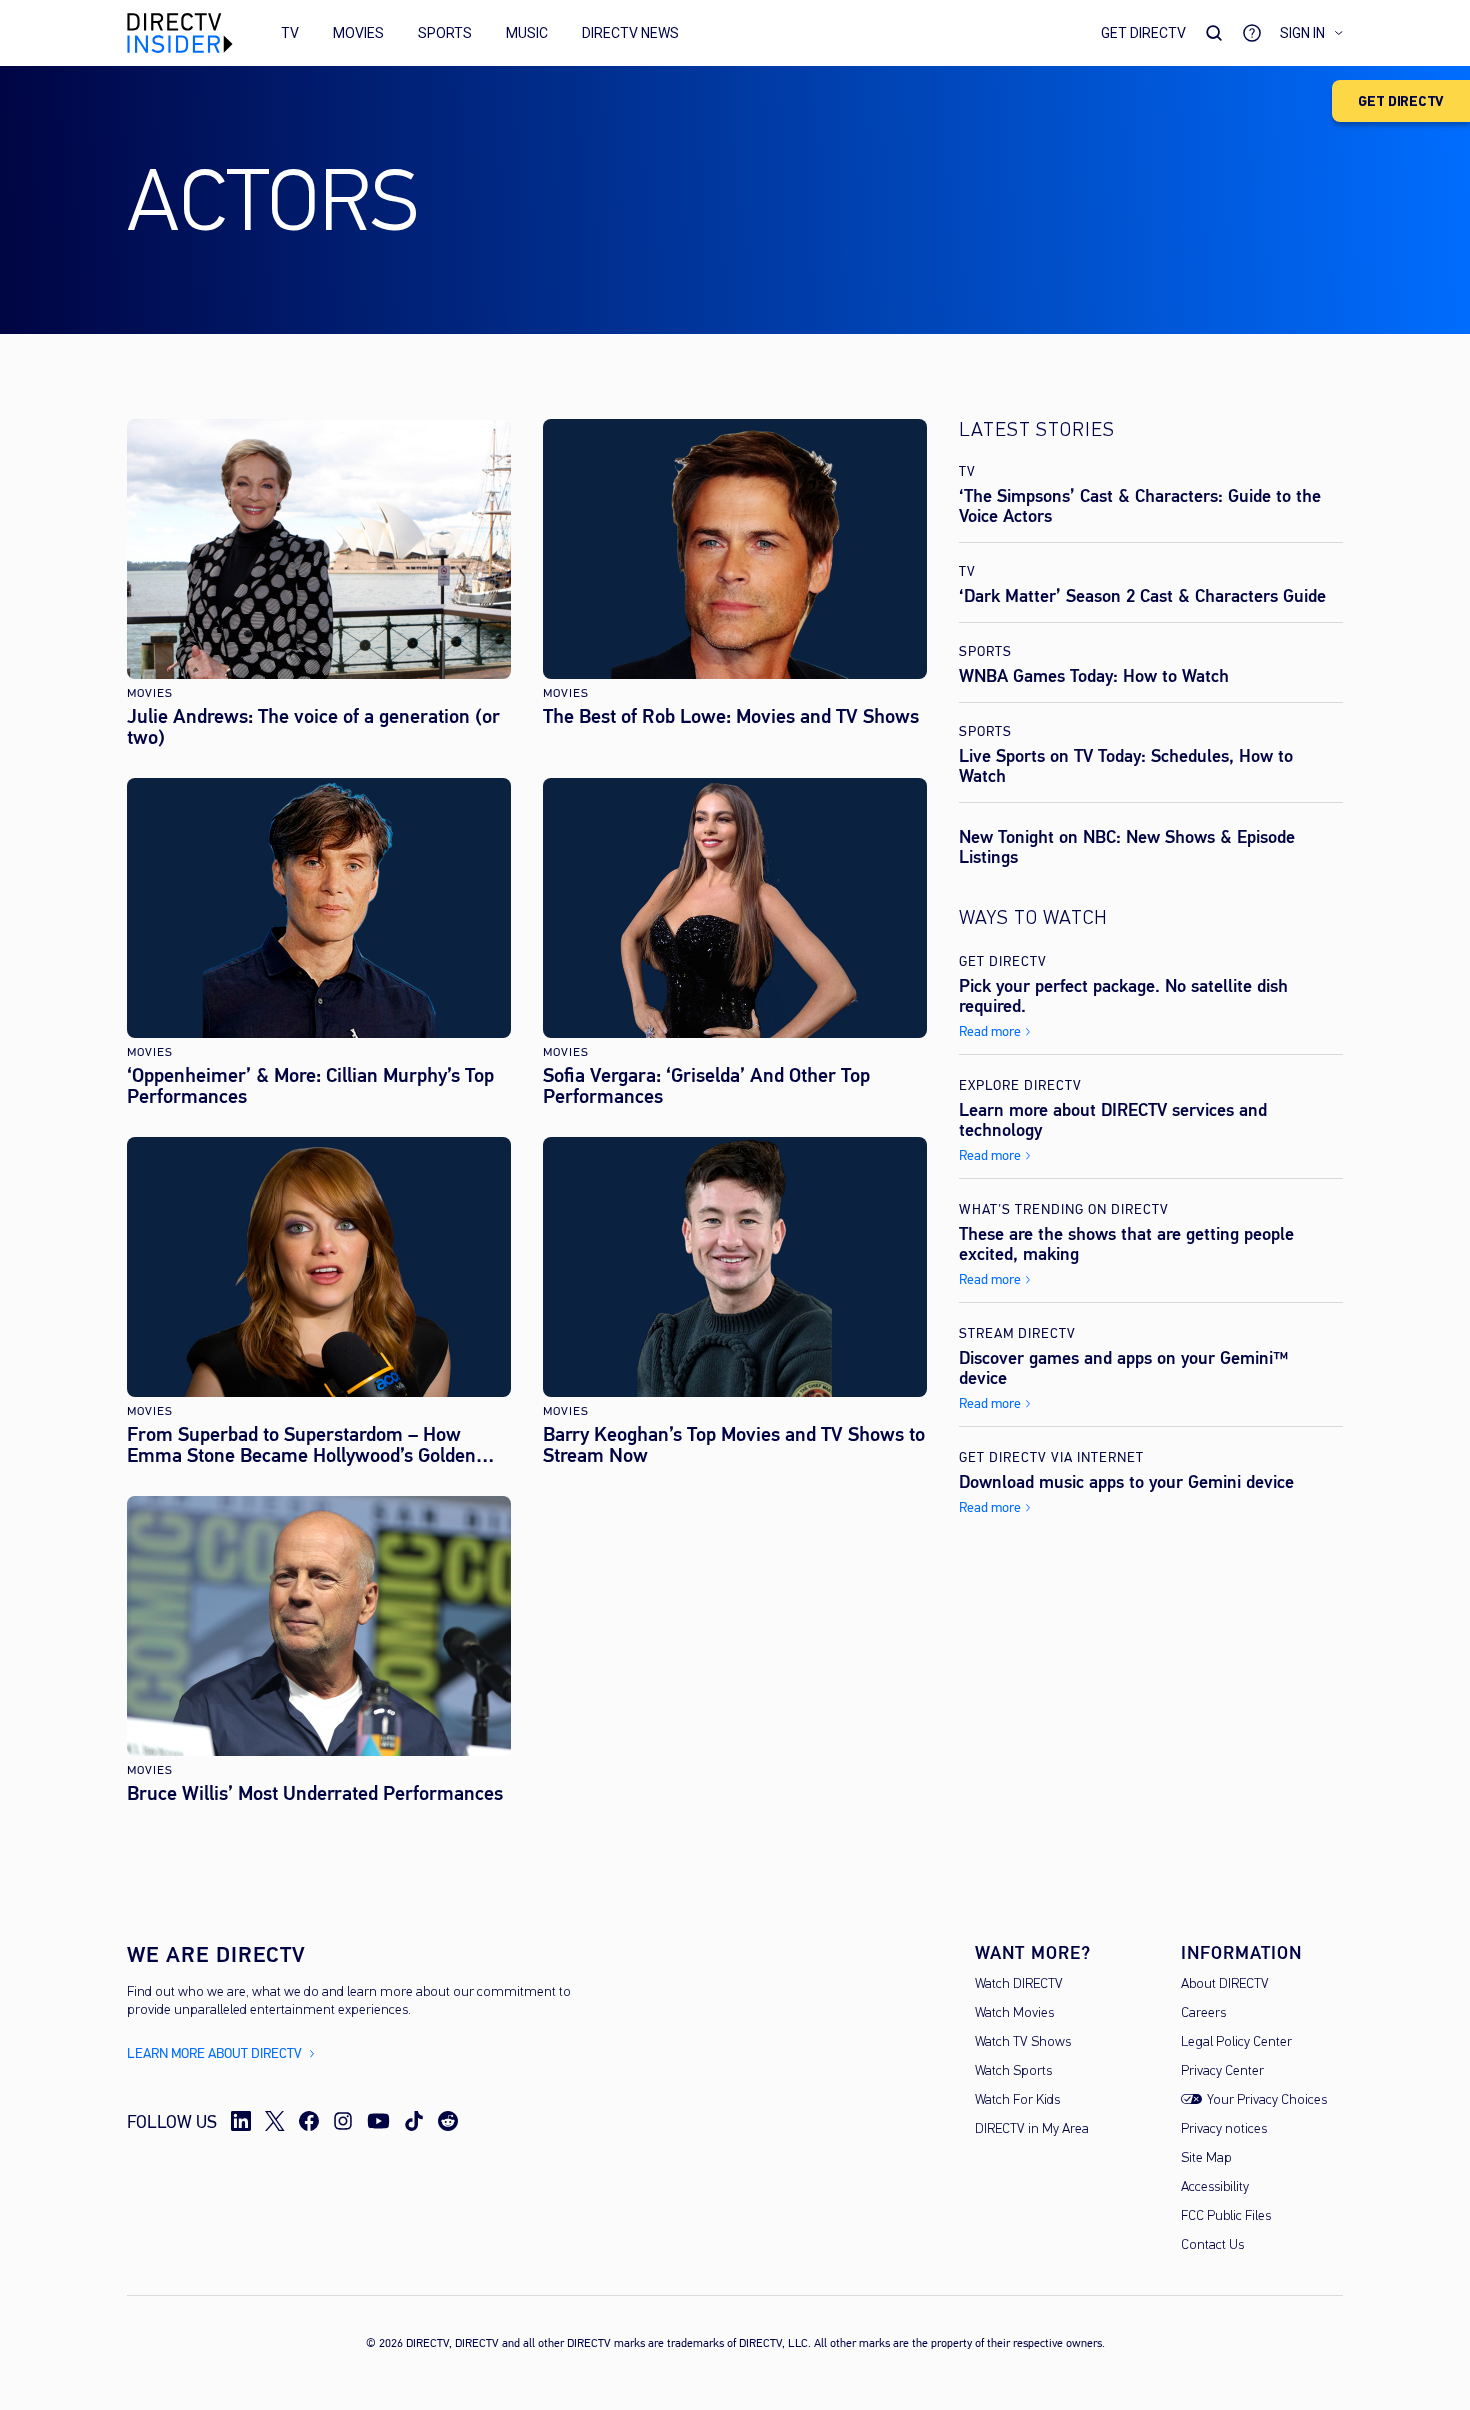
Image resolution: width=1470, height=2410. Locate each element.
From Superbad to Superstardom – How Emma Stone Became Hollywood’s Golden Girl (301, 1445)
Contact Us (1212, 2245)
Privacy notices (1224, 2129)
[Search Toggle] (1214, 33)
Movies (358, 33)
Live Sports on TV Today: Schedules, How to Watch (1126, 766)
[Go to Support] (1252, 33)
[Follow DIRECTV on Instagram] (343, 2121)
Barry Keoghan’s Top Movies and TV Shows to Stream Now (734, 1445)
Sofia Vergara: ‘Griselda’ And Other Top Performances (706, 1086)
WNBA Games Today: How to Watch (1094, 676)
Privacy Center (1222, 2071)
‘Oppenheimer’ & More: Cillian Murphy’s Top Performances (310, 1086)
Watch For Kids (1017, 2100)
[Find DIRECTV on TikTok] (414, 2121)
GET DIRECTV (1401, 101)
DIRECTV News (630, 33)
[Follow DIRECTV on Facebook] (309, 2121)
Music (527, 33)
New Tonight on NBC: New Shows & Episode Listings (1127, 847)
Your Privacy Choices (1267, 2100)
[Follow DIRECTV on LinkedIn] (241, 2121)
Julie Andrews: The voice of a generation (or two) (313, 727)
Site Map (1206, 2158)
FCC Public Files (1226, 2216)
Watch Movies (1014, 2013)
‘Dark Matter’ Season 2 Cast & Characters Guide (1142, 596)
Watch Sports (1013, 2071)
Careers (1203, 2013)
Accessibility (1215, 2187)
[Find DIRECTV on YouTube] (378, 2121)
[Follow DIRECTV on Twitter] (275, 2121)
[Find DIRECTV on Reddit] (448, 2121)
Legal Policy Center (1236, 2042)
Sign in (1302, 33)
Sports (445, 33)
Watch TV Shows (1023, 2042)
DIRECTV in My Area (1032, 2129)
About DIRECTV (1225, 1984)
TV (290, 33)
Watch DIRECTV (1019, 1984)
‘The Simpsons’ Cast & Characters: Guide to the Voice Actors (1140, 506)
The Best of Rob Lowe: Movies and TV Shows (731, 716)
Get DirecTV (1143, 33)
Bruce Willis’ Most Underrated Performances (315, 1793)
